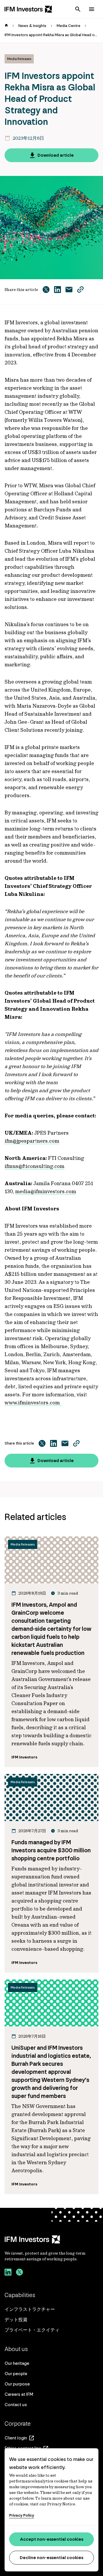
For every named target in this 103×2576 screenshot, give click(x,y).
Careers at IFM (19, 2394)
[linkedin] (8, 2273)
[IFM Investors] (51, 2239)
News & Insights (32, 26)
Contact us (16, 2405)
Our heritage (17, 2363)
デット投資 (16, 2320)
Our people (16, 2374)
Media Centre (69, 26)
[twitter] (19, 2273)
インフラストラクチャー (30, 2309)
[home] (6, 26)
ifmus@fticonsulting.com (34, 1166)
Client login (16, 2438)
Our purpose (17, 2384)
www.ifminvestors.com (33, 1402)
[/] (28, 9)
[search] (78, 9)
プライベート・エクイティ (32, 2330)
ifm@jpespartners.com (32, 1141)
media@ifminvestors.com (46, 1191)
